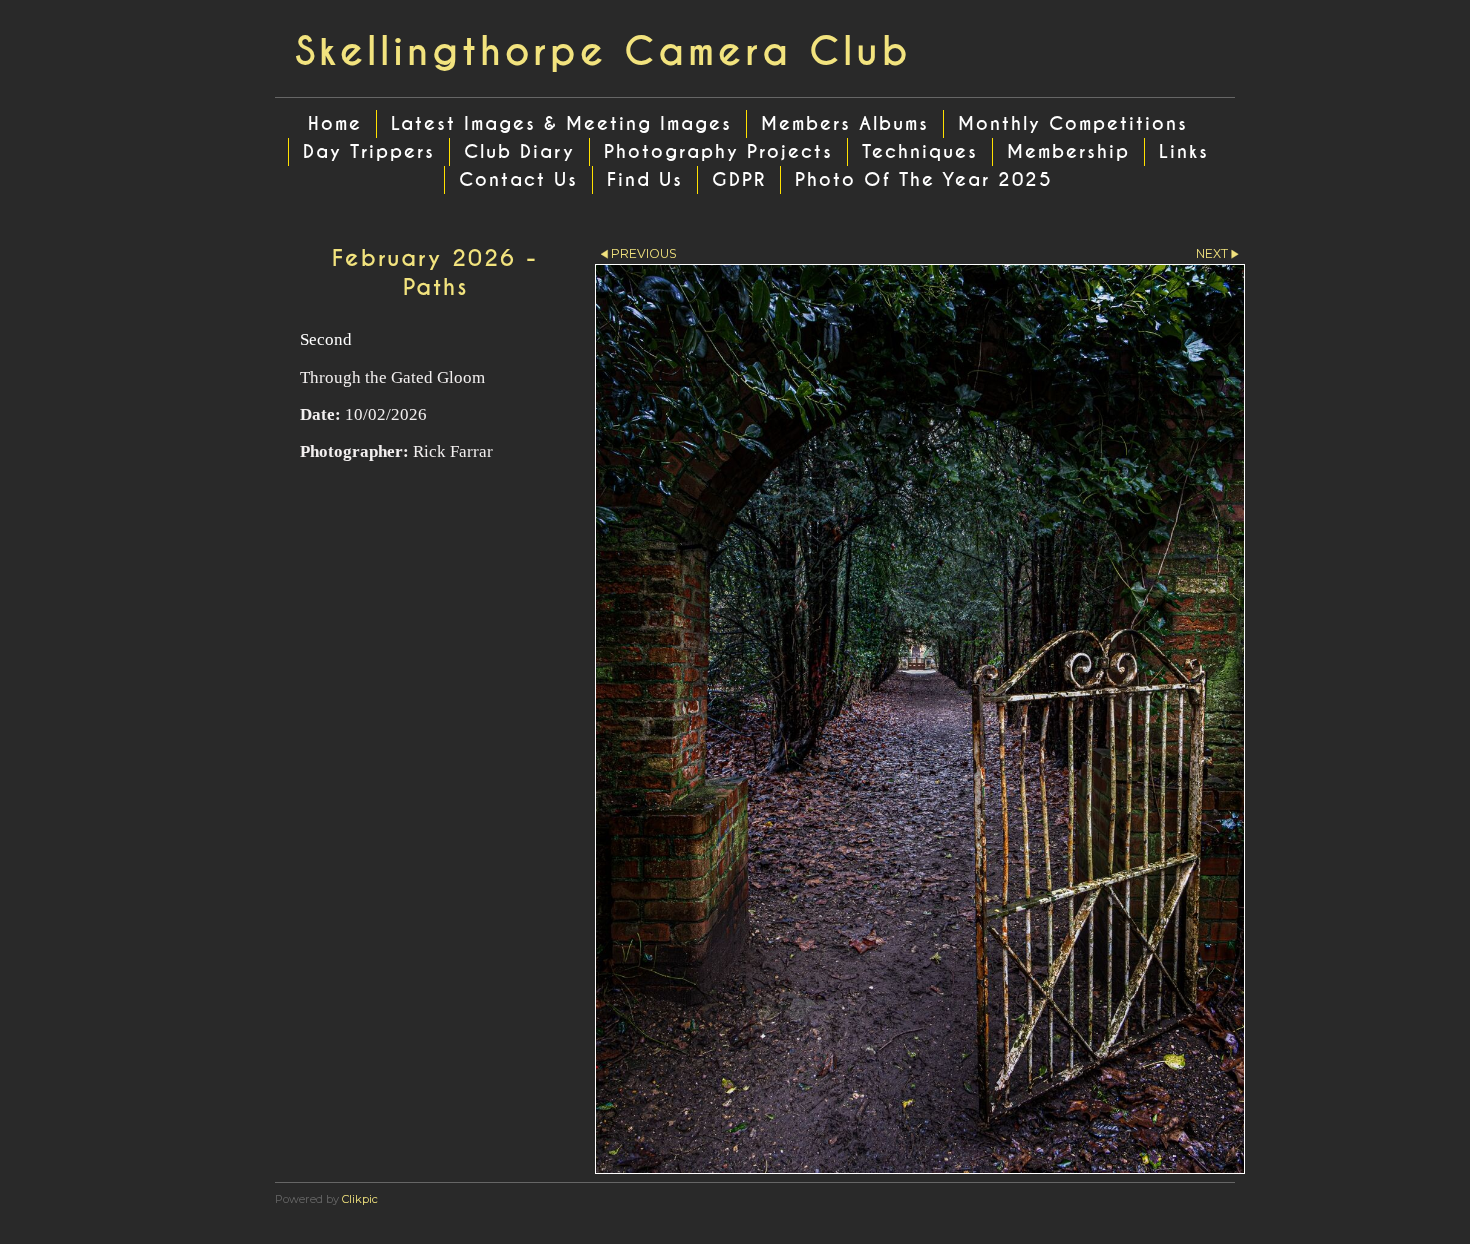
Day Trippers (369, 152)
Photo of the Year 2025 (924, 180)
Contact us (518, 180)
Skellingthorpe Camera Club (603, 52)
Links (1184, 152)
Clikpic (360, 1199)
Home (335, 124)
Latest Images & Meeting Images (561, 124)
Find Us (645, 180)
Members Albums (845, 124)
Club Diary (519, 152)
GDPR (739, 180)
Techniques (920, 152)
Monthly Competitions (1073, 124)
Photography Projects (718, 152)
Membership (1068, 152)
